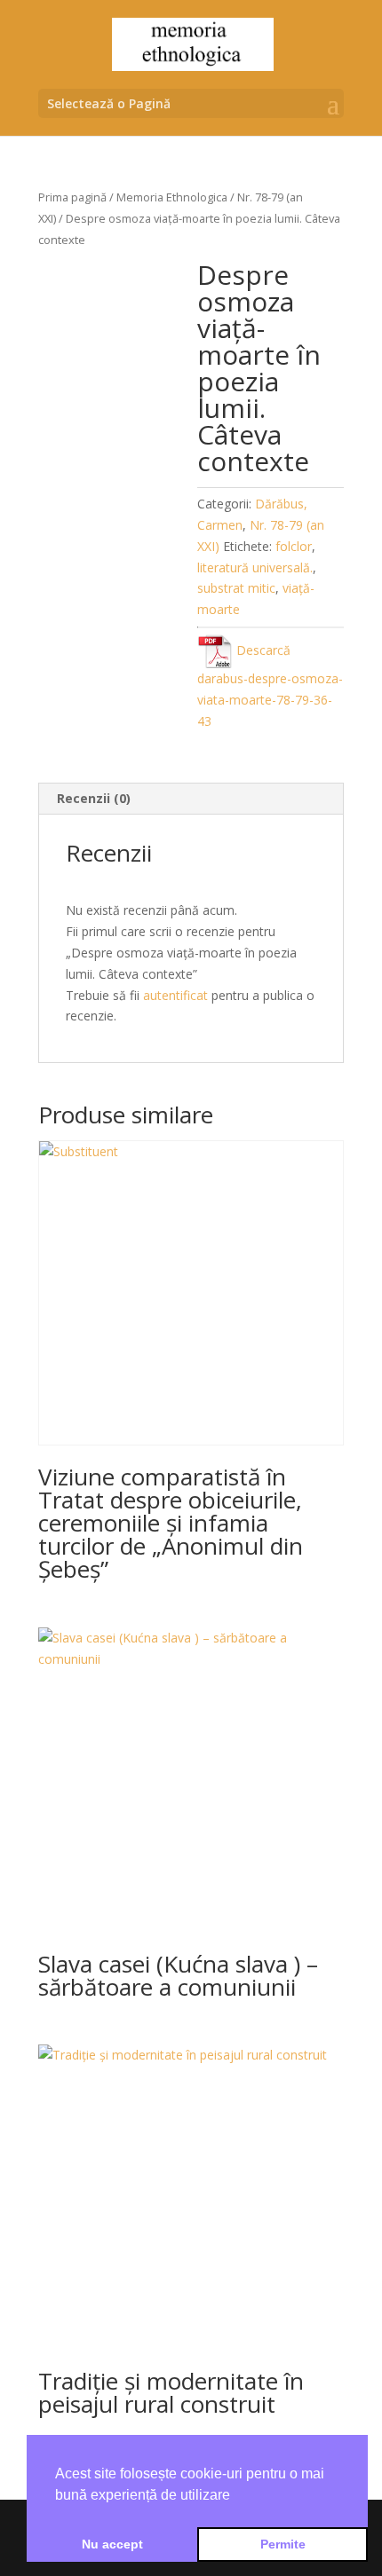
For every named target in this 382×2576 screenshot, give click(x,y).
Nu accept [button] (112, 2544)
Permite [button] (283, 2544)
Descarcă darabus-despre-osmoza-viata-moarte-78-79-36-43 (270, 685)
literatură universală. (255, 567)
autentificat (175, 995)
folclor (294, 546)
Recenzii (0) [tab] (94, 798)
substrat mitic (236, 588)
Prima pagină (72, 197)
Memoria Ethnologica (172, 197)
